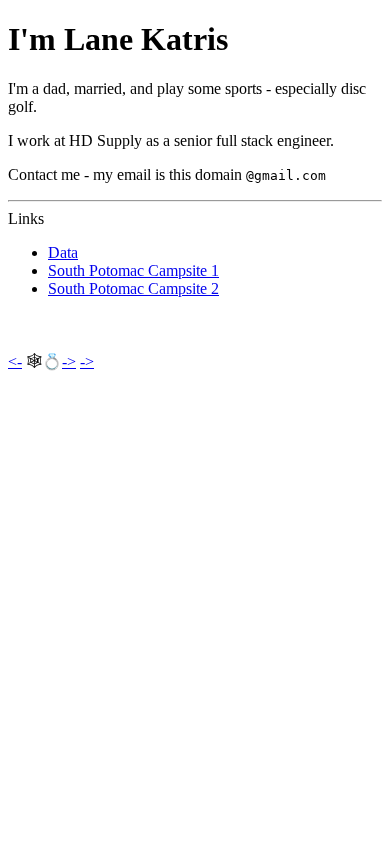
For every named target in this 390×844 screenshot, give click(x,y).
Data (63, 252)
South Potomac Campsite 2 (133, 288)
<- (15, 361)
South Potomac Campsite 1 (133, 270)
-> (69, 361)
